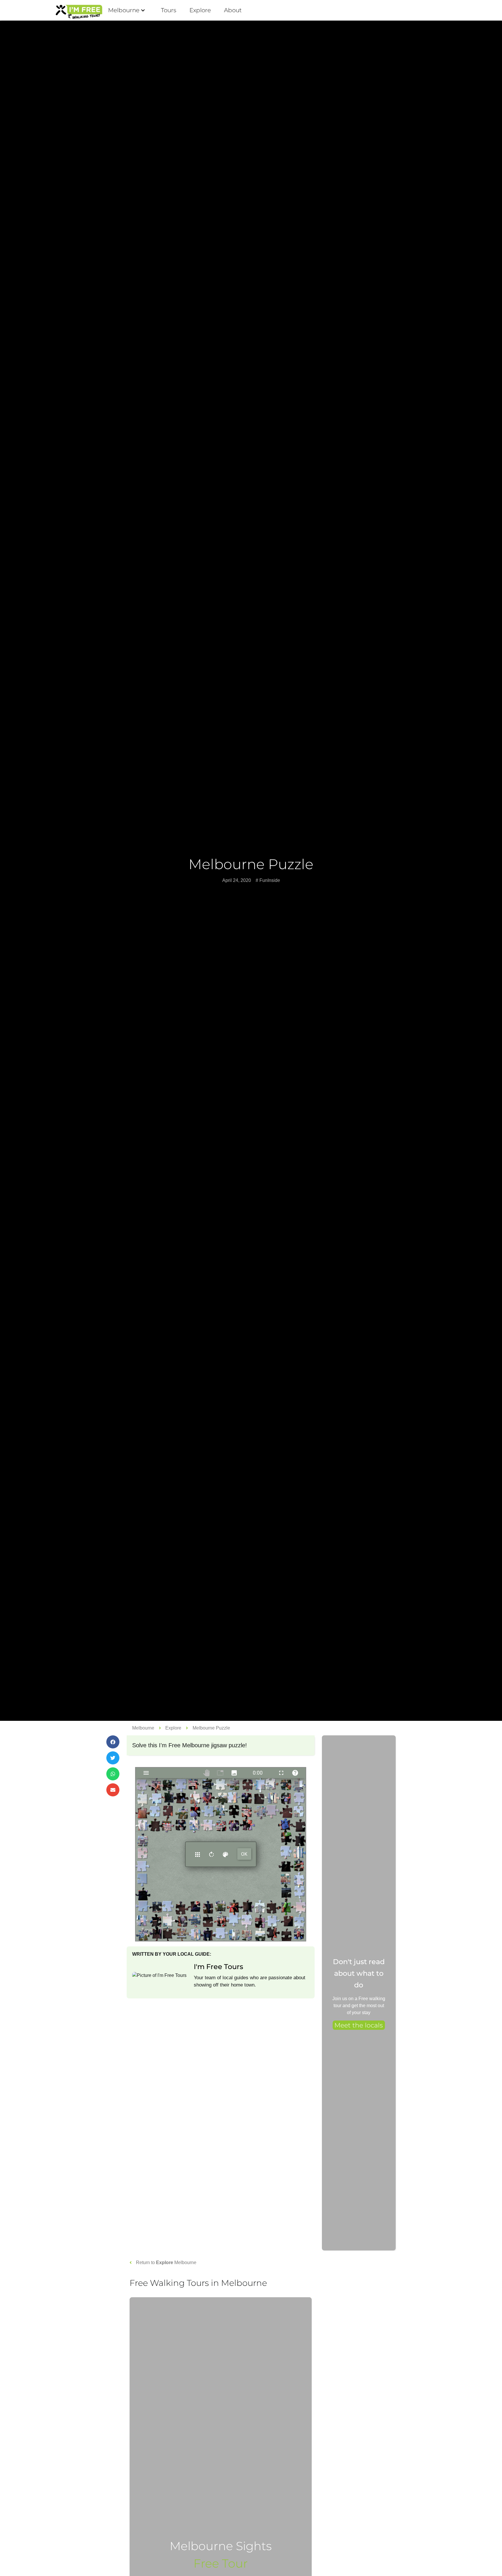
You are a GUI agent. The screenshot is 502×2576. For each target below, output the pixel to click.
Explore (200, 10)
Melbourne (124, 10)
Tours (169, 10)
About (233, 10)
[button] (113, 1742)
